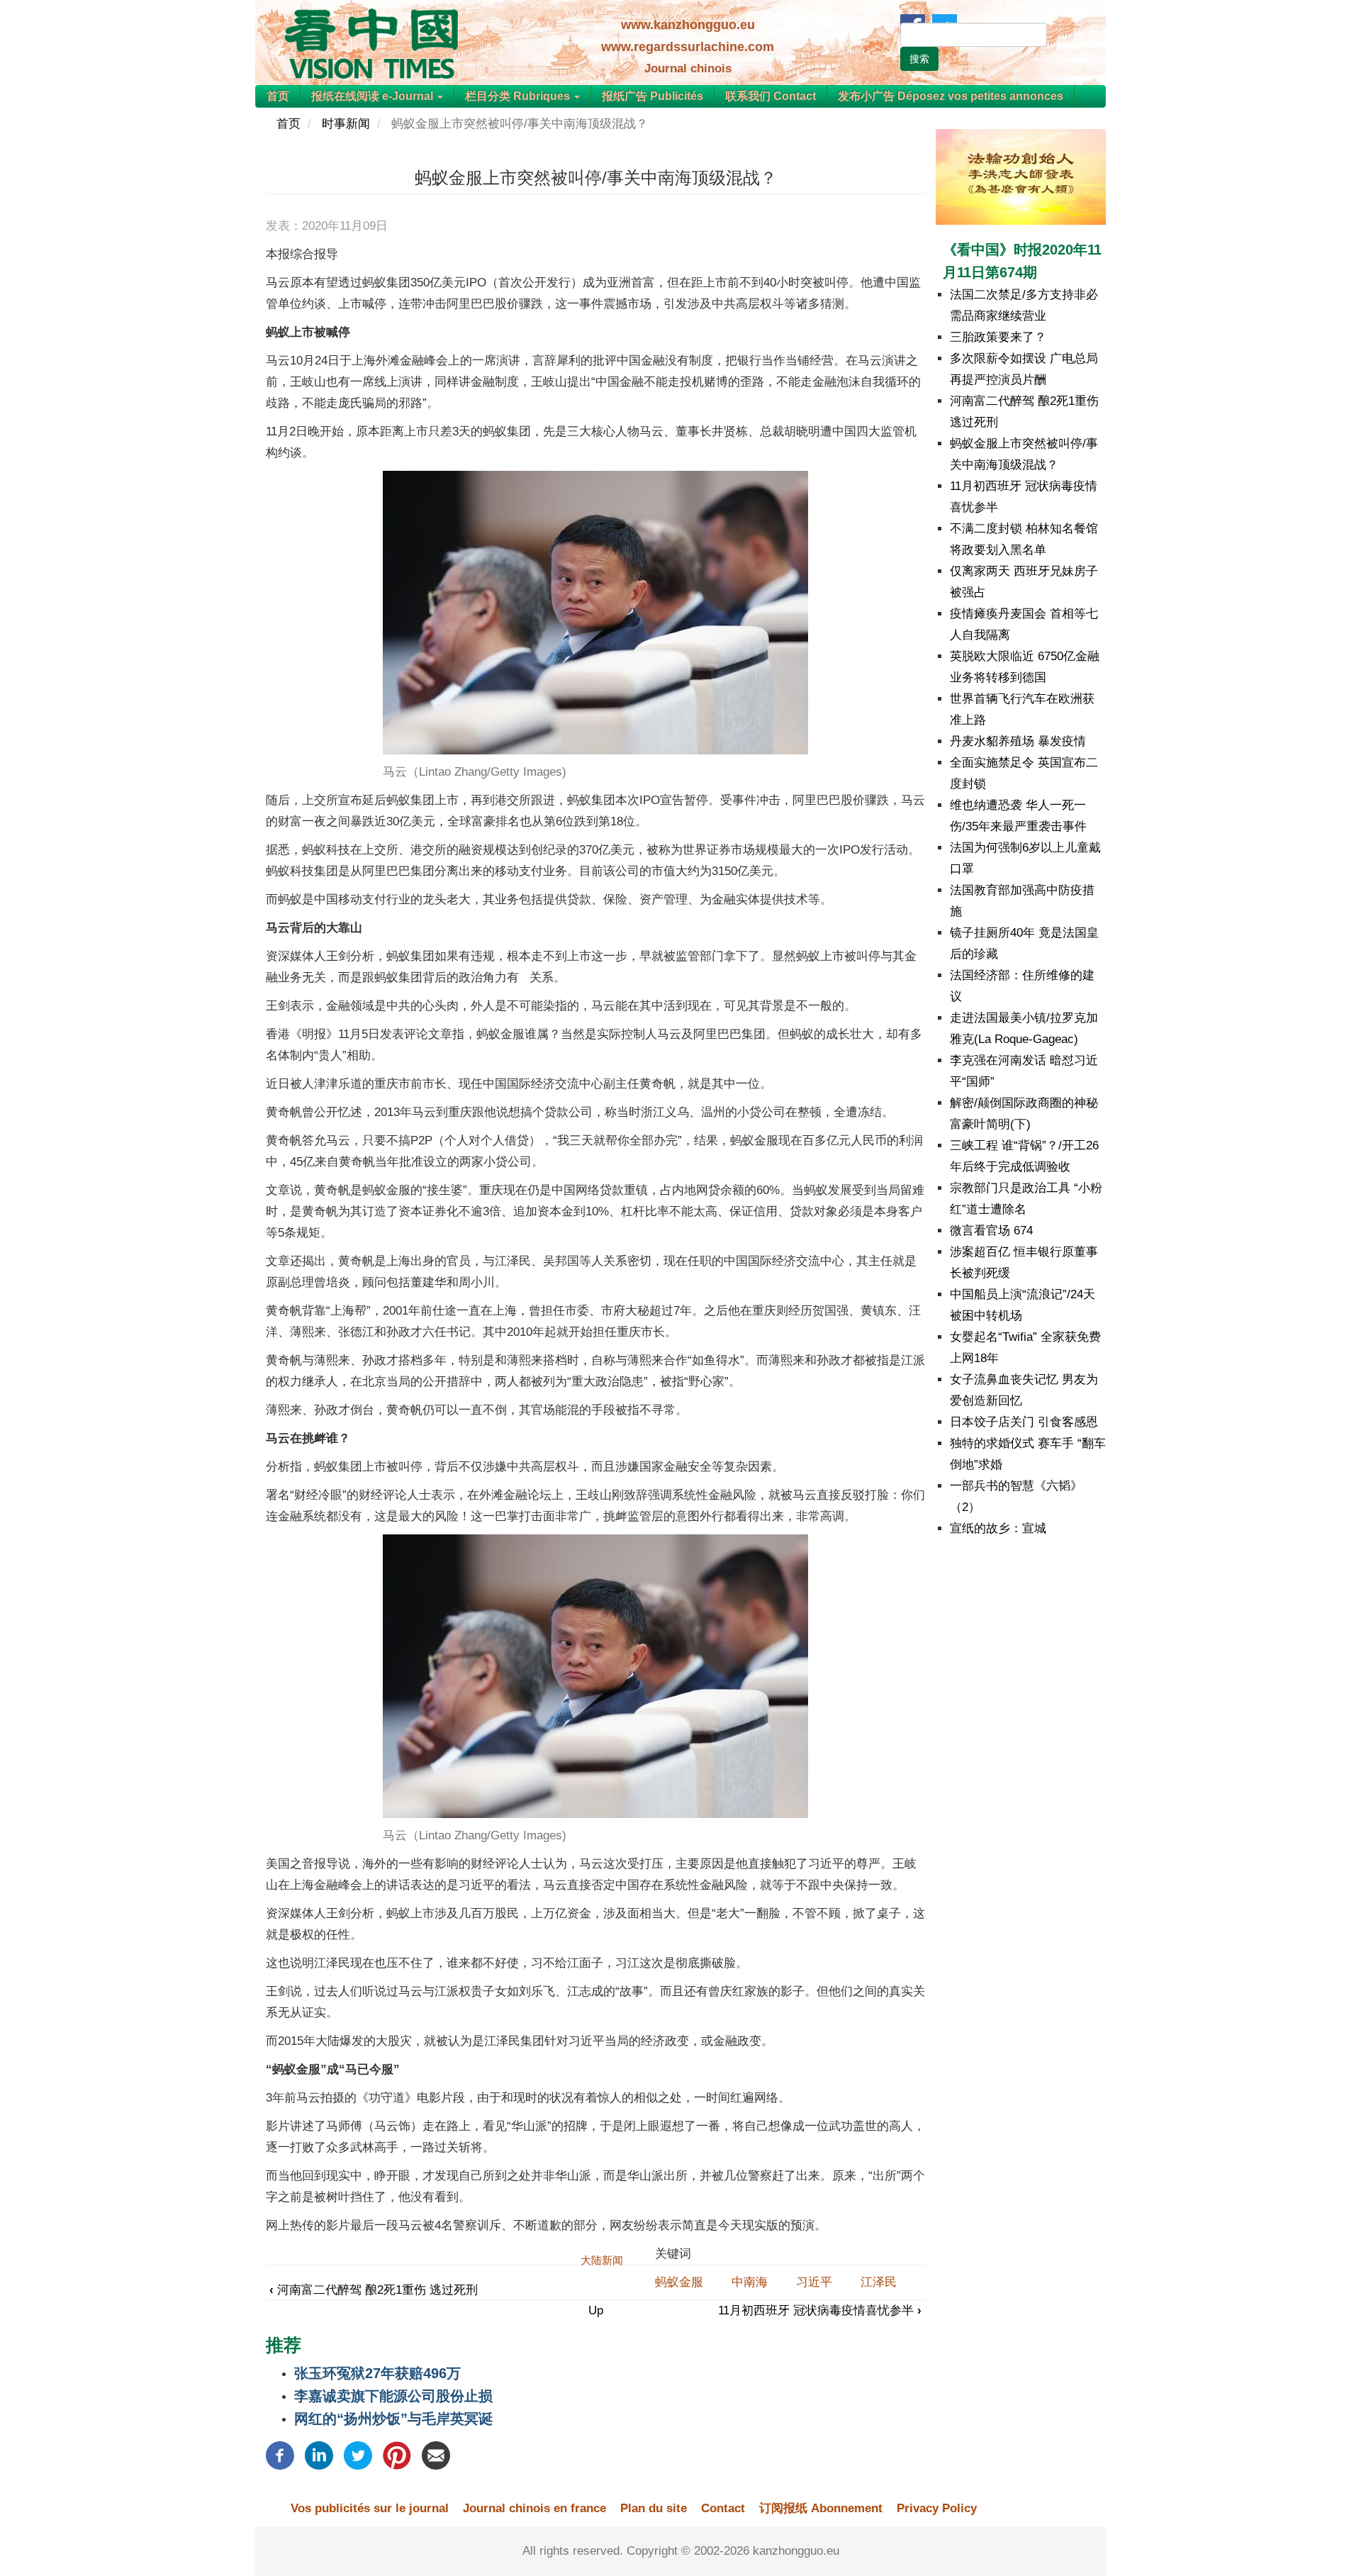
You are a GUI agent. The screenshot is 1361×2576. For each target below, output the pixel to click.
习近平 (814, 2282)
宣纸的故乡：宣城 (998, 1528)
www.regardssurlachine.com (688, 47)
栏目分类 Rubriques (519, 96)
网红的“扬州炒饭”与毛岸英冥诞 (393, 2419)
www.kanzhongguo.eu (688, 25)
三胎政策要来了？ (998, 337)
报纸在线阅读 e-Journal (374, 96)
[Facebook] (280, 2454)
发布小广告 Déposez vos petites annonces (951, 96)
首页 (278, 96)
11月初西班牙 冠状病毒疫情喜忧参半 (820, 2310)
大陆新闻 (602, 2260)
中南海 (750, 2282)
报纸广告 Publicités (653, 96)
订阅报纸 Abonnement (821, 2508)
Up (596, 2310)
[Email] (436, 2454)
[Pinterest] (397, 2454)
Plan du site (654, 2508)
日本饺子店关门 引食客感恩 (1024, 1422)
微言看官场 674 (991, 1231)
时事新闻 (346, 124)
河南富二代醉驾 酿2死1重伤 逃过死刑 (374, 2290)
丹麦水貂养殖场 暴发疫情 (1018, 741)
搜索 (919, 59)
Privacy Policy (937, 2508)
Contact (723, 2508)
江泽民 (879, 2282)
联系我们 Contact (771, 96)
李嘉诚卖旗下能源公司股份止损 (393, 2396)
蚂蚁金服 (679, 2282)
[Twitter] (358, 2454)
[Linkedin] (319, 2454)
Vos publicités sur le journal (370, 2508)
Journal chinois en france (534, 2508)
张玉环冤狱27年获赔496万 (377, 2373)
